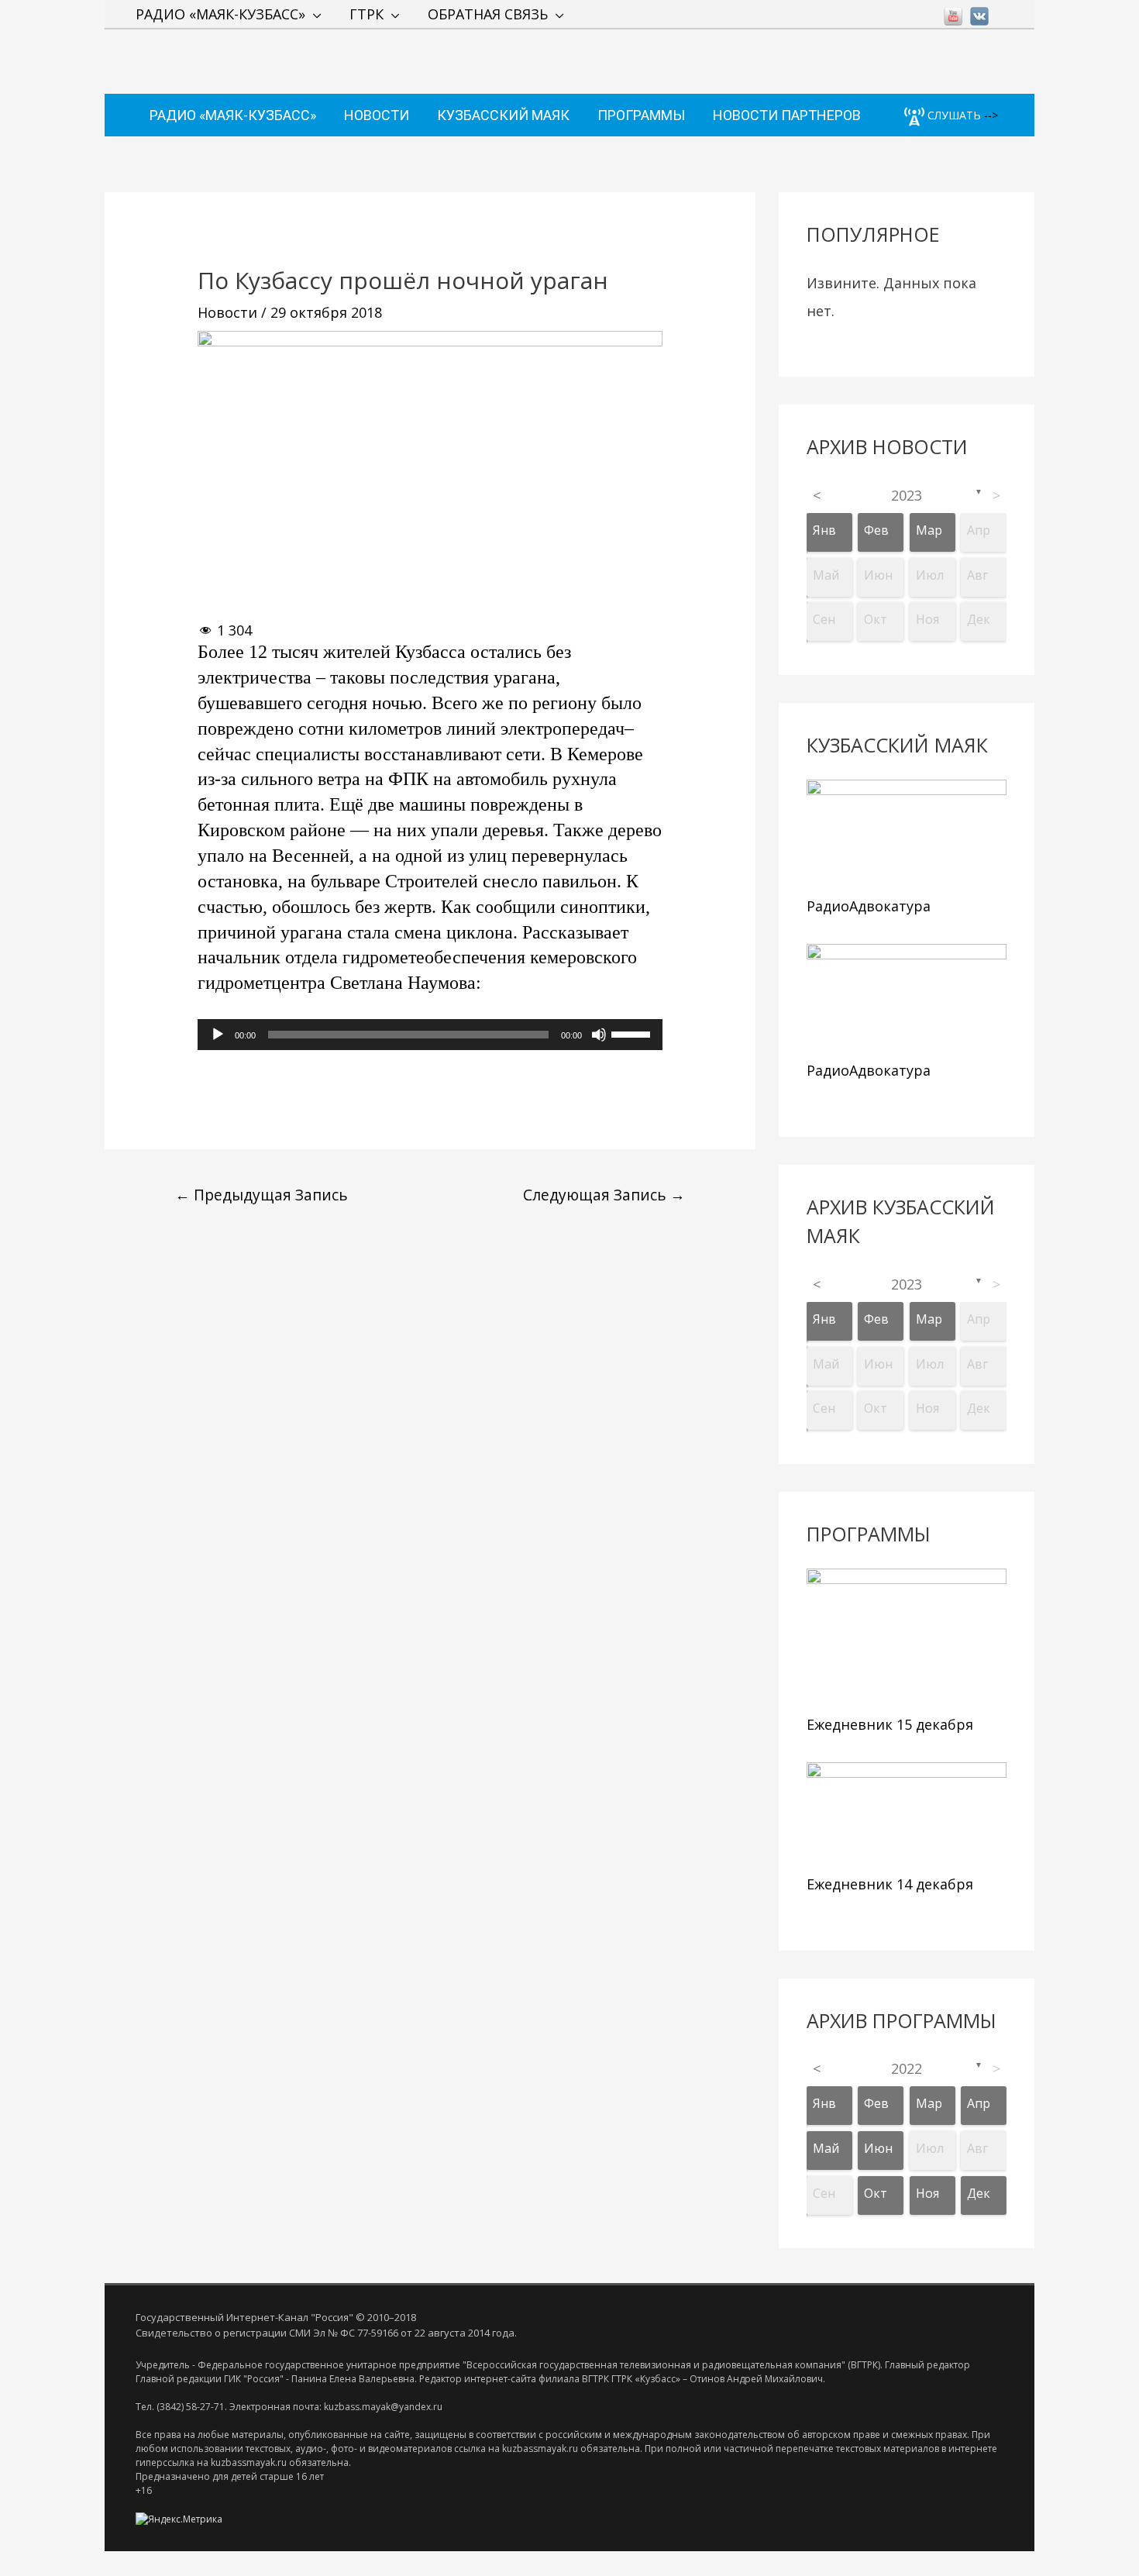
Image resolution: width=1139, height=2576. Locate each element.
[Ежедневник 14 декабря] (907, 1815)
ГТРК (366, 14)
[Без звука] (599, 1035)
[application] (430, 1035)
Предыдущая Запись (262, 1195)
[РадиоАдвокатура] (907, 834)
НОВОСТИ (377, 115)
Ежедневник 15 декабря (890, 1724)
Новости (227, 312)
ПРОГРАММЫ (641, 115)
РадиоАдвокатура (869, 906)
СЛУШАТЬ (953, 115)
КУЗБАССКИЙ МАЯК (503, 115)
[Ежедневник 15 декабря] (907, 1638)
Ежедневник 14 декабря (890, 1884)
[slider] (633, 1033)
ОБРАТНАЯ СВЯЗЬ (488, 14)
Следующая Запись (604, 1195)
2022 (907, 2068)
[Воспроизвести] (218, 1035)
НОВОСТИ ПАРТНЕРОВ (787, 115)
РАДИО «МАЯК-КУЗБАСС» (220, 14)
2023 (907, 495)
